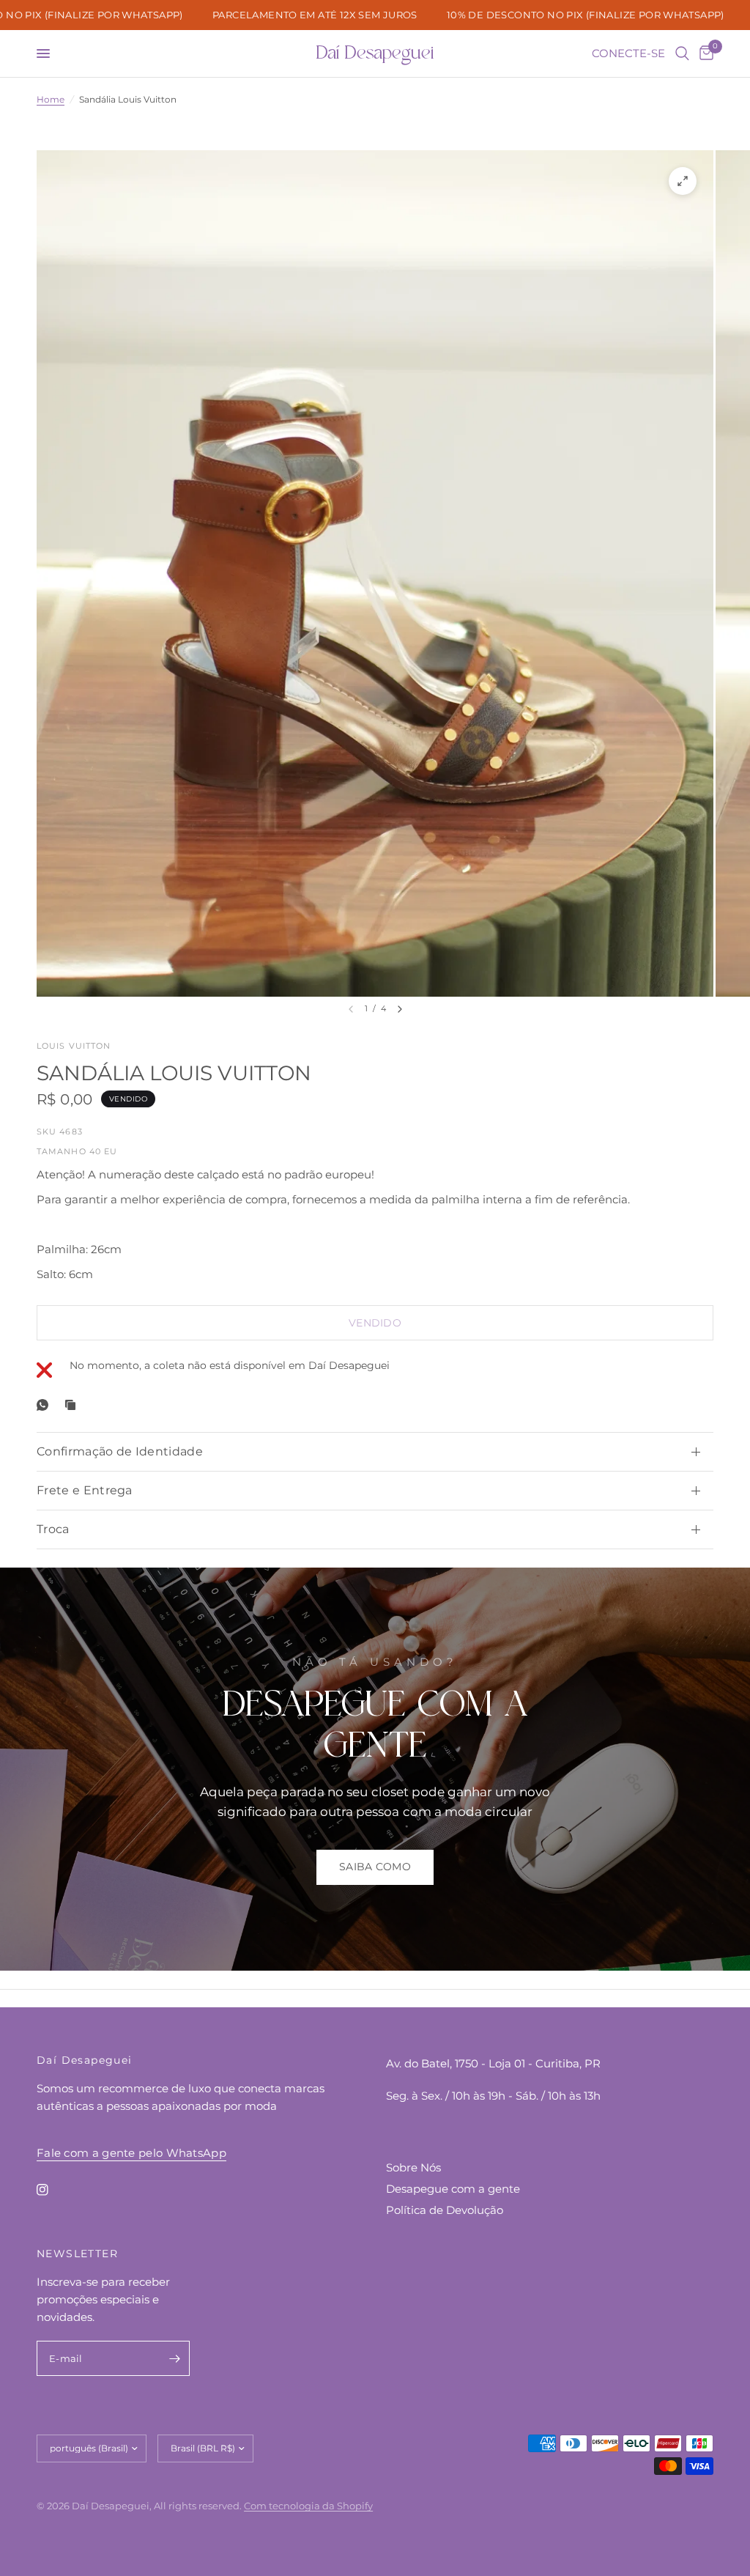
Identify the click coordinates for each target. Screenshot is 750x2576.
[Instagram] (53, 2190)
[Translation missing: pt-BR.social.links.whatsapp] (45, 1405)
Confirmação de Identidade (120, 1451)
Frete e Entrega (85, 1490)
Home (51, 99)
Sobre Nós (413, 2167)
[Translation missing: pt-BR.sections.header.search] (682, 53)
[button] (375, 1867)
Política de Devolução (445, 2210)
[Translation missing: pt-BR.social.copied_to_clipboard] (73, 1405)
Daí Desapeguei (375, 53)
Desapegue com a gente (453, 2189)
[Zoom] (683, 181)
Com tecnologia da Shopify (308, 2506)
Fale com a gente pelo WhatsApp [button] (131, 2153)
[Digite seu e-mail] (175, 2358)
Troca (53, 1529)
